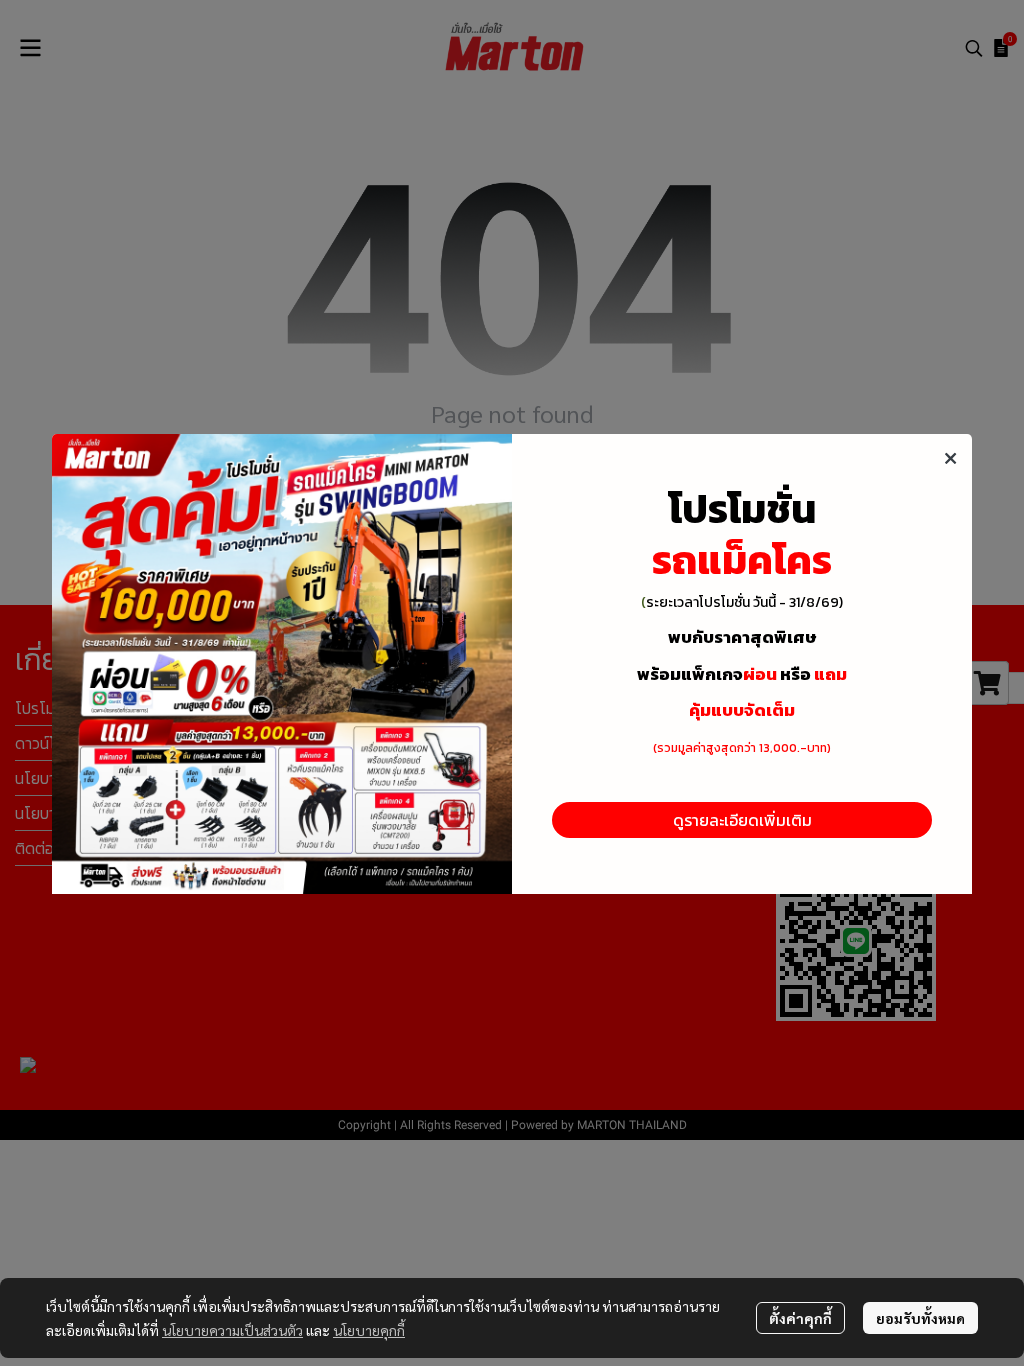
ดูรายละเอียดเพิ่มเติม (742, 820)
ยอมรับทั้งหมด (920, 1318)
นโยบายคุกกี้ (369, 1330)
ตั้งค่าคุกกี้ (800, 1318)
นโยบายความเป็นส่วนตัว (232, 1330)
